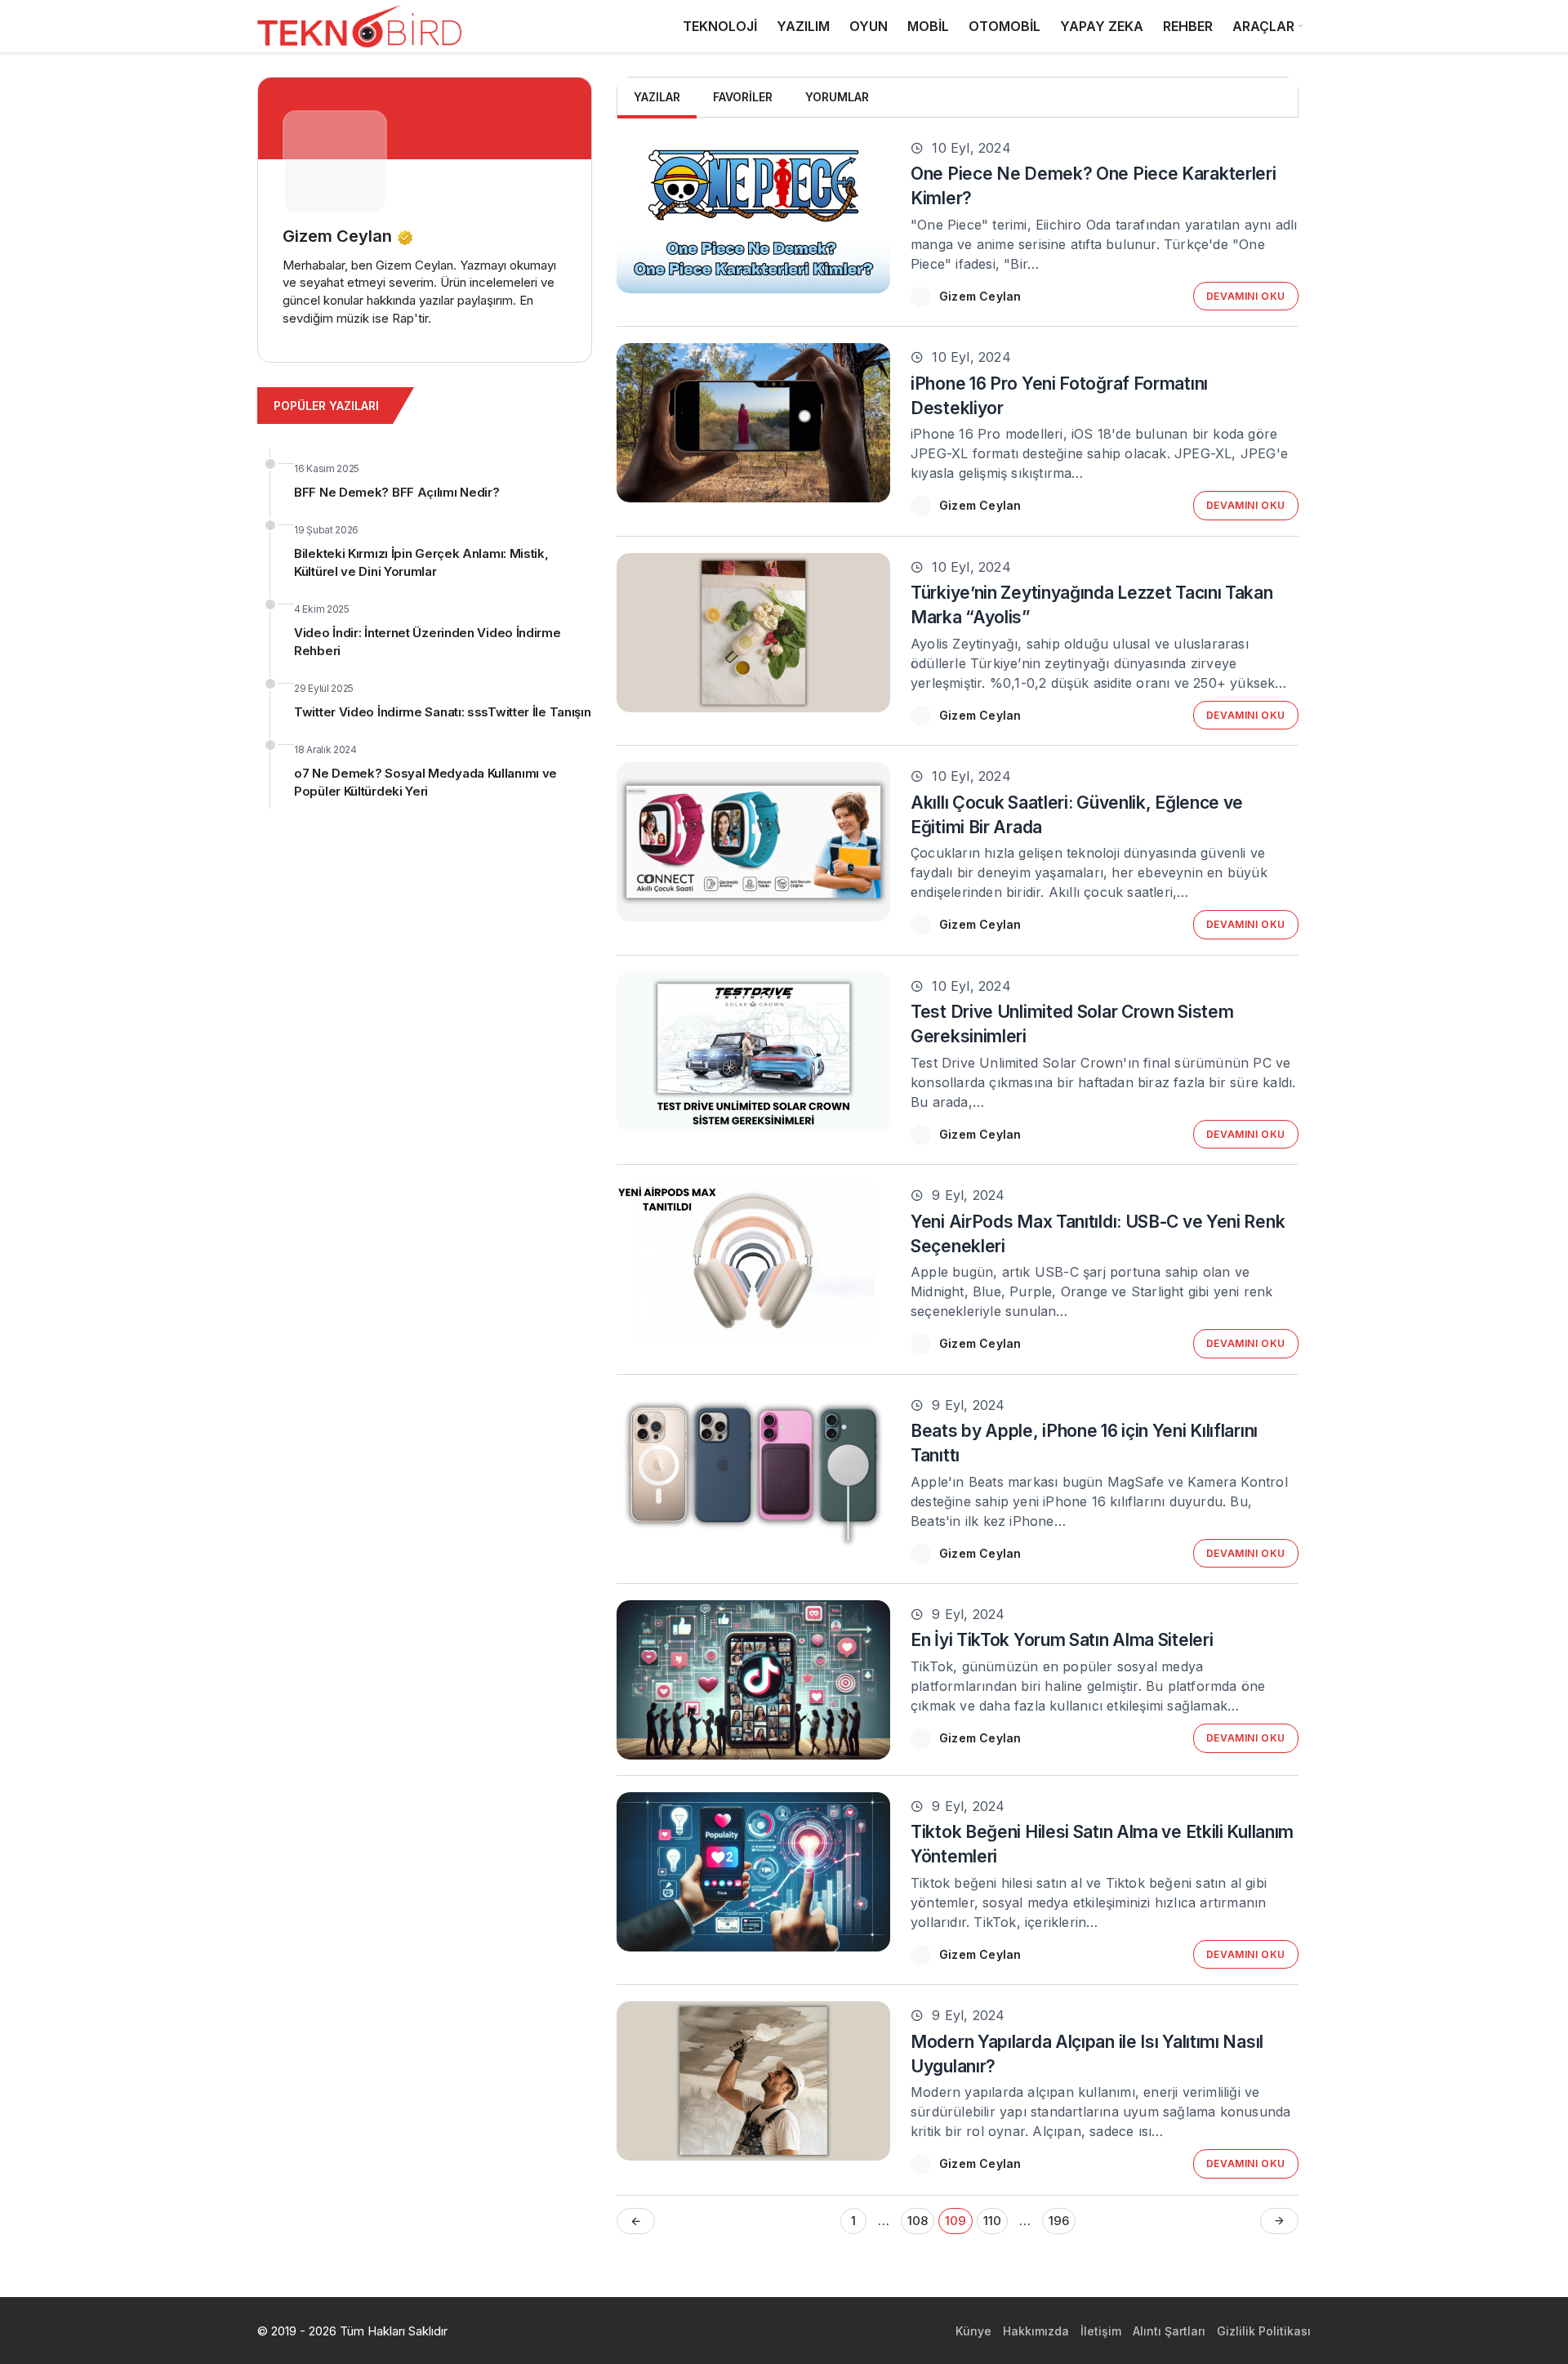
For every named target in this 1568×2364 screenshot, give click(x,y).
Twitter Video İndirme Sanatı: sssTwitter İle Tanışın (442, 712)
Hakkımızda (1036, 2331)
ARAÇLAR (1263, 26)
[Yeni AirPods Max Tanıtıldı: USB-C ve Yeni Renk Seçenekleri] (753, 1261)
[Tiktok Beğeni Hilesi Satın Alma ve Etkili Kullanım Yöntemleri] (753, 1872)
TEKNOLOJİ (720, 26)
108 (918, 2221)
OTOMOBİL (1004, 26)
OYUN (869, 26)
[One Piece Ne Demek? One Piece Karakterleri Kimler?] (753, 214)
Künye (973, 2331)
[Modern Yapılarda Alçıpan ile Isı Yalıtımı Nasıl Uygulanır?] (753, 2081)
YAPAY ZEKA (1102, 26)
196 (1059, 2221)
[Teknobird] (359, 27)
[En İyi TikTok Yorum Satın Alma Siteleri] (753, 1680)
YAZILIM (803, 26)
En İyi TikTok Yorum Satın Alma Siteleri (1062, 1640)
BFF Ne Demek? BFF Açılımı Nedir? (396, 492)
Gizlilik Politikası (1264, 2331)
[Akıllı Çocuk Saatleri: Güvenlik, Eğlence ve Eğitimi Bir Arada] (753, 842)
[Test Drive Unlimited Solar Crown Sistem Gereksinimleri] (753, 1052)
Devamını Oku (1246, 296)
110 (992, 2221)
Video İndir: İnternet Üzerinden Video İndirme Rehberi (428, 642)
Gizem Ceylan (980, 296)
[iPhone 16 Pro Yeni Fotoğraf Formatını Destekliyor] (753, 423)
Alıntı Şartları (1169, 2331)
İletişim (1101, 2331)
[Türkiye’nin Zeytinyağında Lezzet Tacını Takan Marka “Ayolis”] (753, 633)
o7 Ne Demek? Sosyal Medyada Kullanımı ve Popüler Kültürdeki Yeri (425, 782)
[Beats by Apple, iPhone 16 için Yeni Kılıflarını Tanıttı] (753, 1471)
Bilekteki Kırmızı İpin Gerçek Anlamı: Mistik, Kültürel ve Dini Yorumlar (421, 562)
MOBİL (928, 26)
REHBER (1188, 26)
